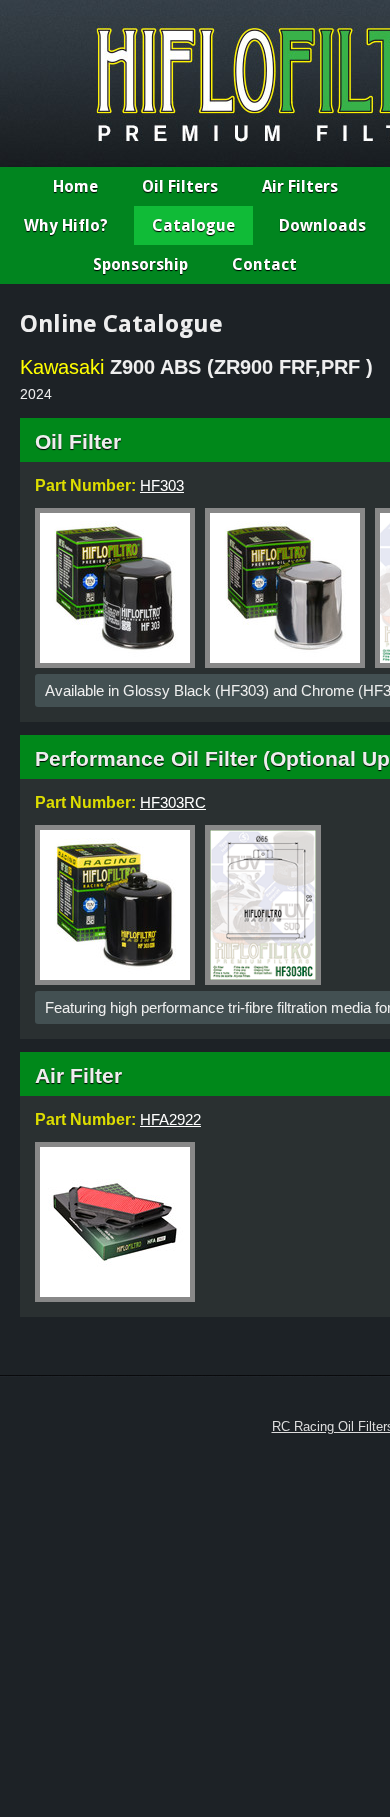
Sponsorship (140, 264)
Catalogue (193, 225)
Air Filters (300, 186)
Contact (264, 264)
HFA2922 (170, 1119)
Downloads (322, 225)
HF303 (162, 485)
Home (75, 186)
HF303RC (173, 802)
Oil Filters (180, 186)
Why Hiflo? (66, 225)
